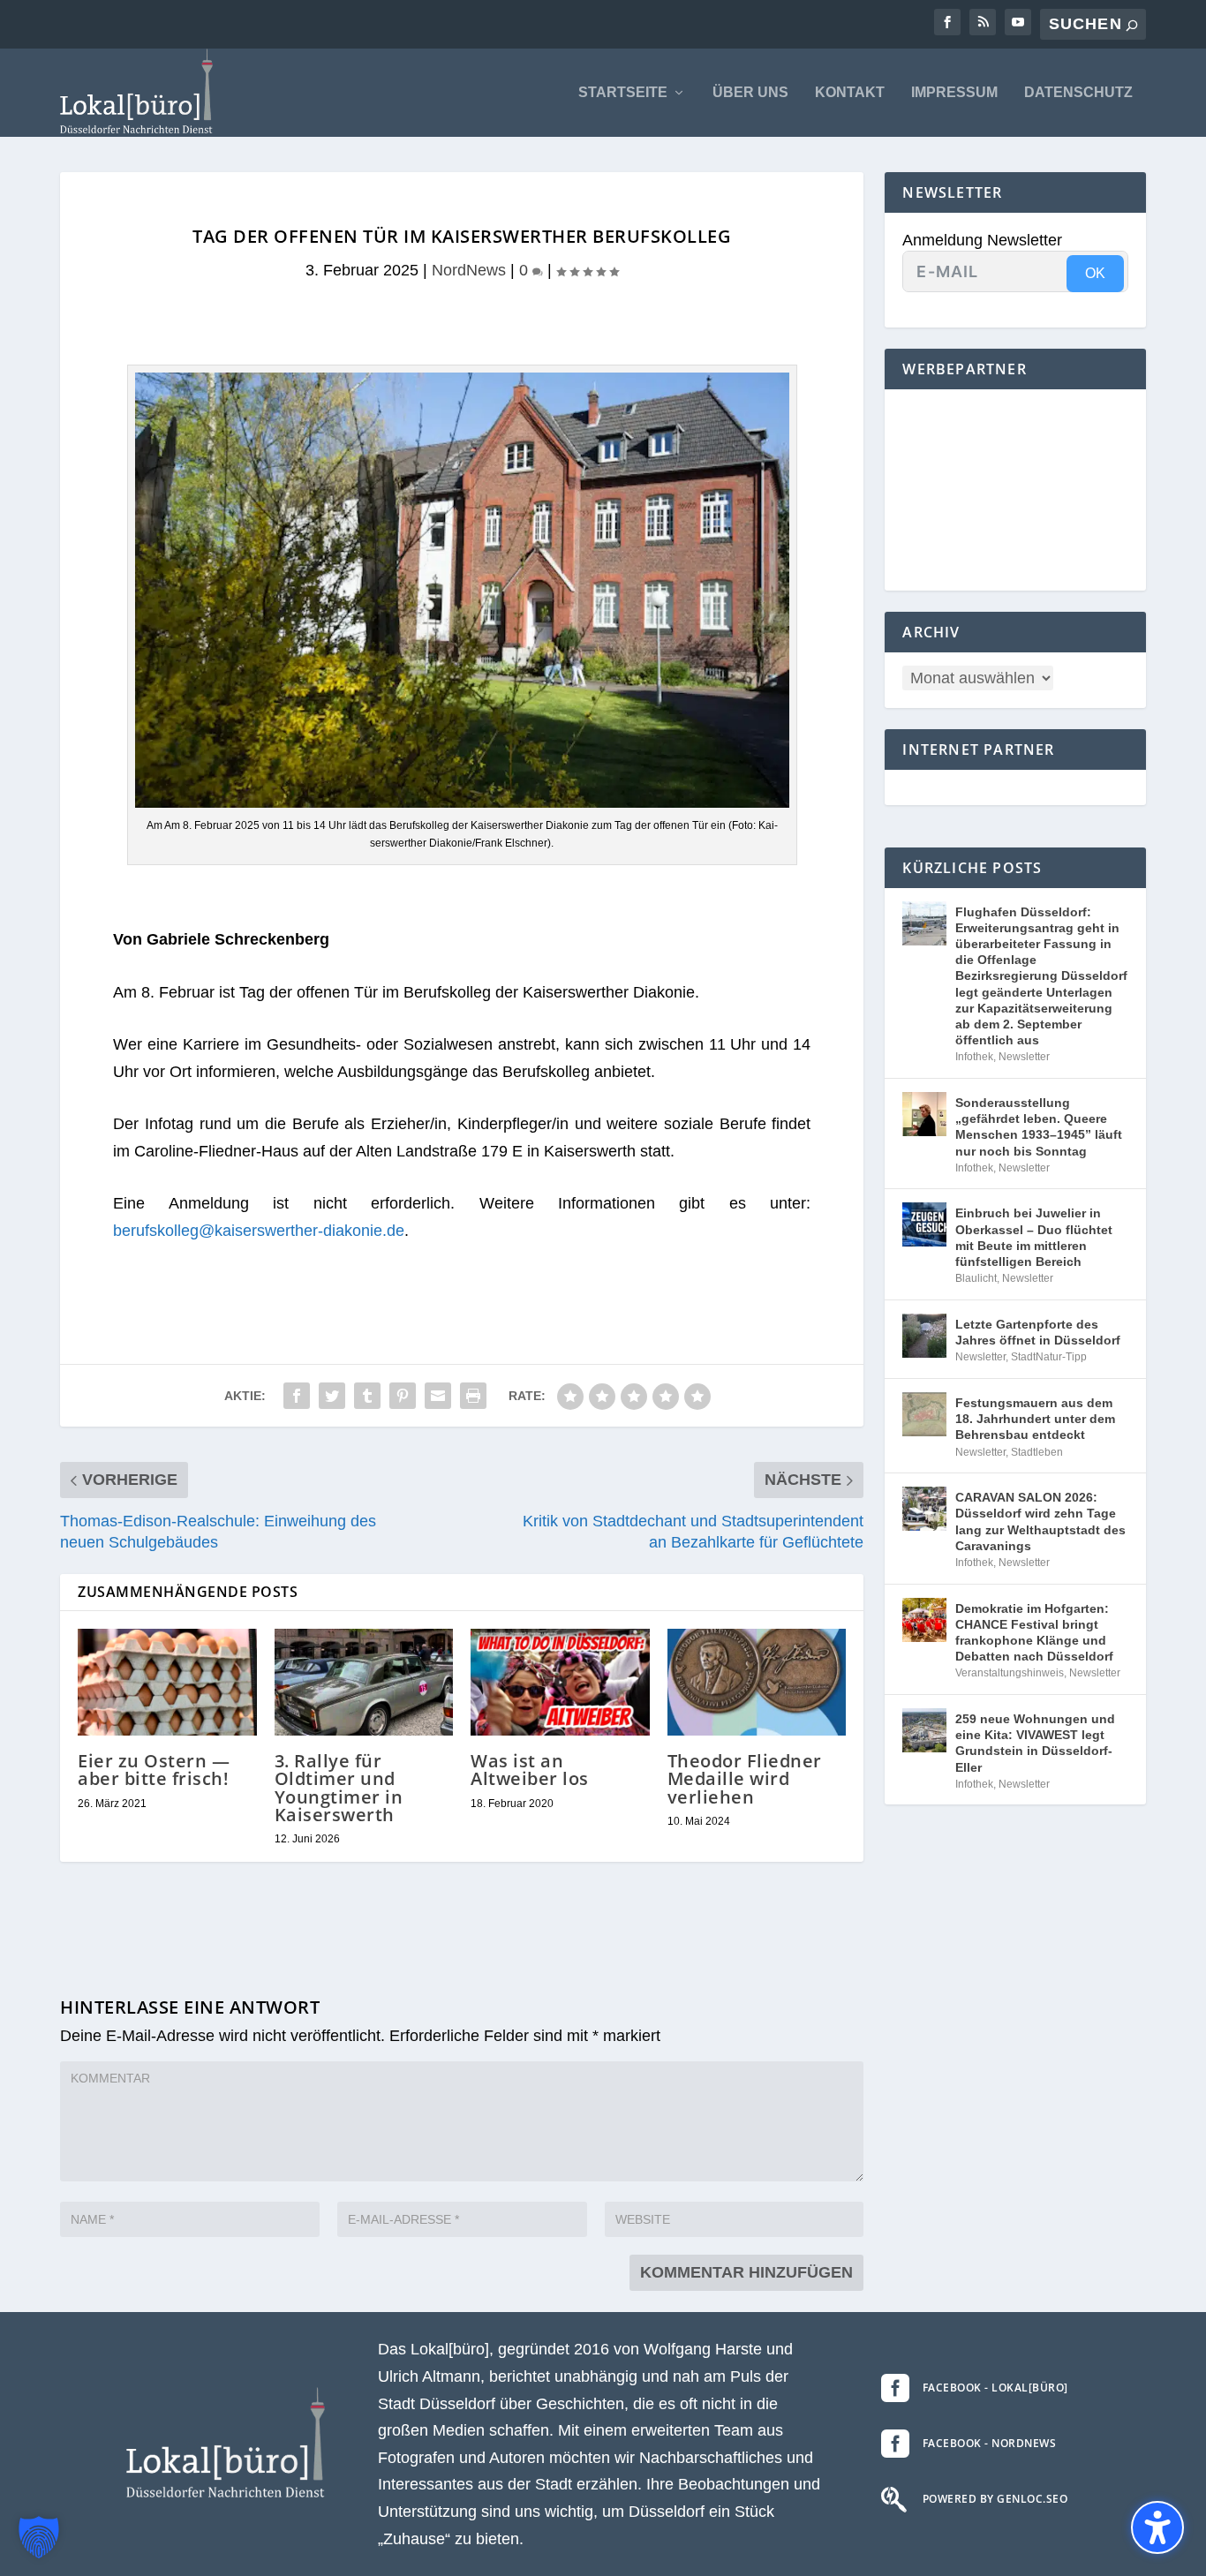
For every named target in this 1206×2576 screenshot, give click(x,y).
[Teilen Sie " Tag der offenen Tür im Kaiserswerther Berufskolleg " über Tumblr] (367, 1396)
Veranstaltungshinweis (1010, 1673)
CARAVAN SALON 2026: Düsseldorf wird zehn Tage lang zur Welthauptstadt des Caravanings (1040, 1521)
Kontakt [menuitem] (850, 93)
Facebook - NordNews (990, 2443)
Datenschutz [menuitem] (1078, 93)
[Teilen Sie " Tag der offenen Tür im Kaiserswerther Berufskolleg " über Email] (438, 1396)
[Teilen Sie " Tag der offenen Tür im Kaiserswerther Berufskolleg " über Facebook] (297, 1396)
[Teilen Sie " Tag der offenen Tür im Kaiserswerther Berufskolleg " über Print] (473, 1396)
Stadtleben (1037, 1452)
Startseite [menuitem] (623, 93)
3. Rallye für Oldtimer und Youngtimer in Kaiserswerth (339, 1788)
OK (1095, 273)
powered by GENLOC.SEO (995, 2499)
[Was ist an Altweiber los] (560, 1683)
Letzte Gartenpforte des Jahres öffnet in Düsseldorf (1038, 1332)
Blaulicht (976, 1278)
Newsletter (1024, 1057)
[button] (39, 2537)
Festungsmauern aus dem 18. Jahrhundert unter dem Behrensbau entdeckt (1035, 1419)
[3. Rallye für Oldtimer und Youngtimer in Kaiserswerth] (364, 1683)
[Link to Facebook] (947, 22)
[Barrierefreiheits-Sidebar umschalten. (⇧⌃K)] (1157, 2527)
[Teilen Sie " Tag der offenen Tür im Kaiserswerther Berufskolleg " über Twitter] (332, 1396)
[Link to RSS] (983, 22)
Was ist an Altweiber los (530, 1770)
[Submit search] (1132, 25)
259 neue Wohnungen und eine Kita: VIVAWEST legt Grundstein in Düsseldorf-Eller (1035, 1743)
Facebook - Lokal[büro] (995, 2388)
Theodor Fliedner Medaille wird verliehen (745, 1778)
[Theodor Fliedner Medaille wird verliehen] (757, 1683)
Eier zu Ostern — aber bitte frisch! (154, 1770)
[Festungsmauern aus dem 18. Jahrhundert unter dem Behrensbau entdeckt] (924, 1414)
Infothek (974, 1057)
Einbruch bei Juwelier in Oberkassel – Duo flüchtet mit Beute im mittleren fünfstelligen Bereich (1034, 1237)
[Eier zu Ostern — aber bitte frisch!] (167, 1683)
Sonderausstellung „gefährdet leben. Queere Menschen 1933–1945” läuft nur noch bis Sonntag (1039, 1127)
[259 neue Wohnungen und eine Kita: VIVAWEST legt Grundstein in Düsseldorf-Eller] (924, 1730)
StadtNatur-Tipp (1049, 1357)
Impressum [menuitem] (954, 93)
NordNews (469, 270)
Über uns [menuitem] (750, 93)
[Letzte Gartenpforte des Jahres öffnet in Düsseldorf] (924, 1336)
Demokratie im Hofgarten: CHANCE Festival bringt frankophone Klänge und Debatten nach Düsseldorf (1034, 1633)
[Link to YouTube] (1018, 22)
